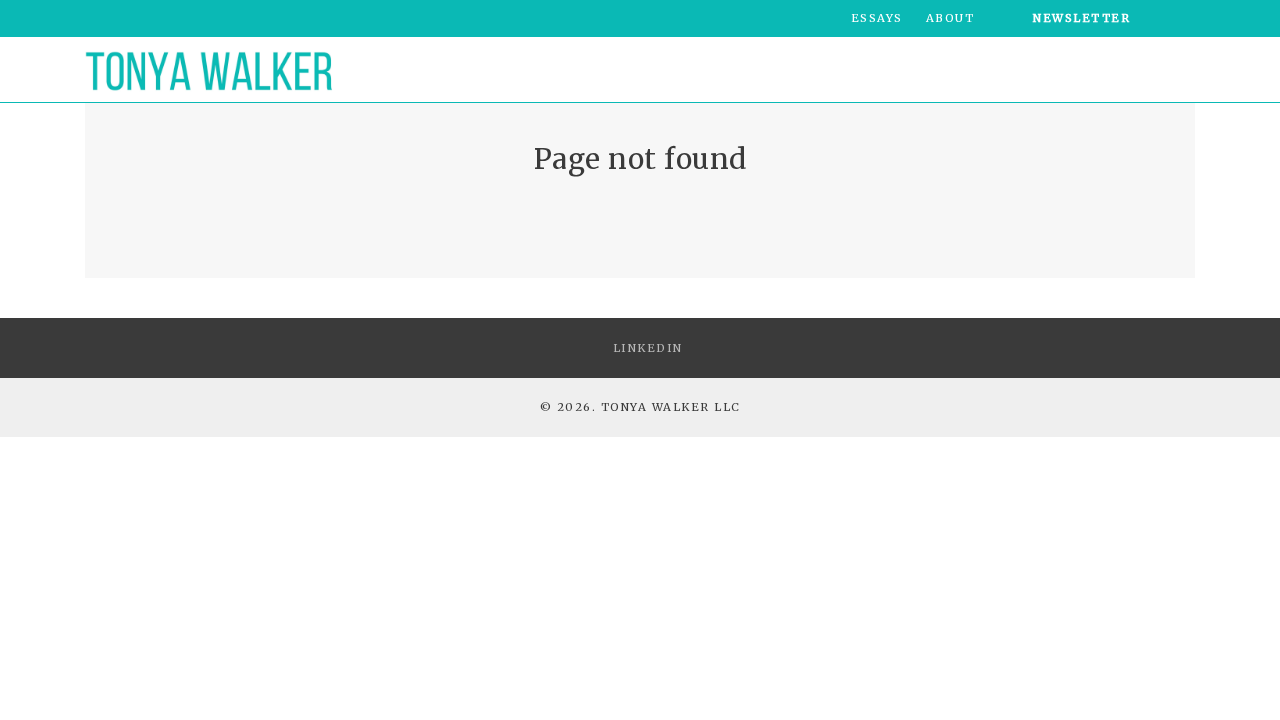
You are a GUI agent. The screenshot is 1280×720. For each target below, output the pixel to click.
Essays (877, 18)
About (950, 18)
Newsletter (1081, 18)
